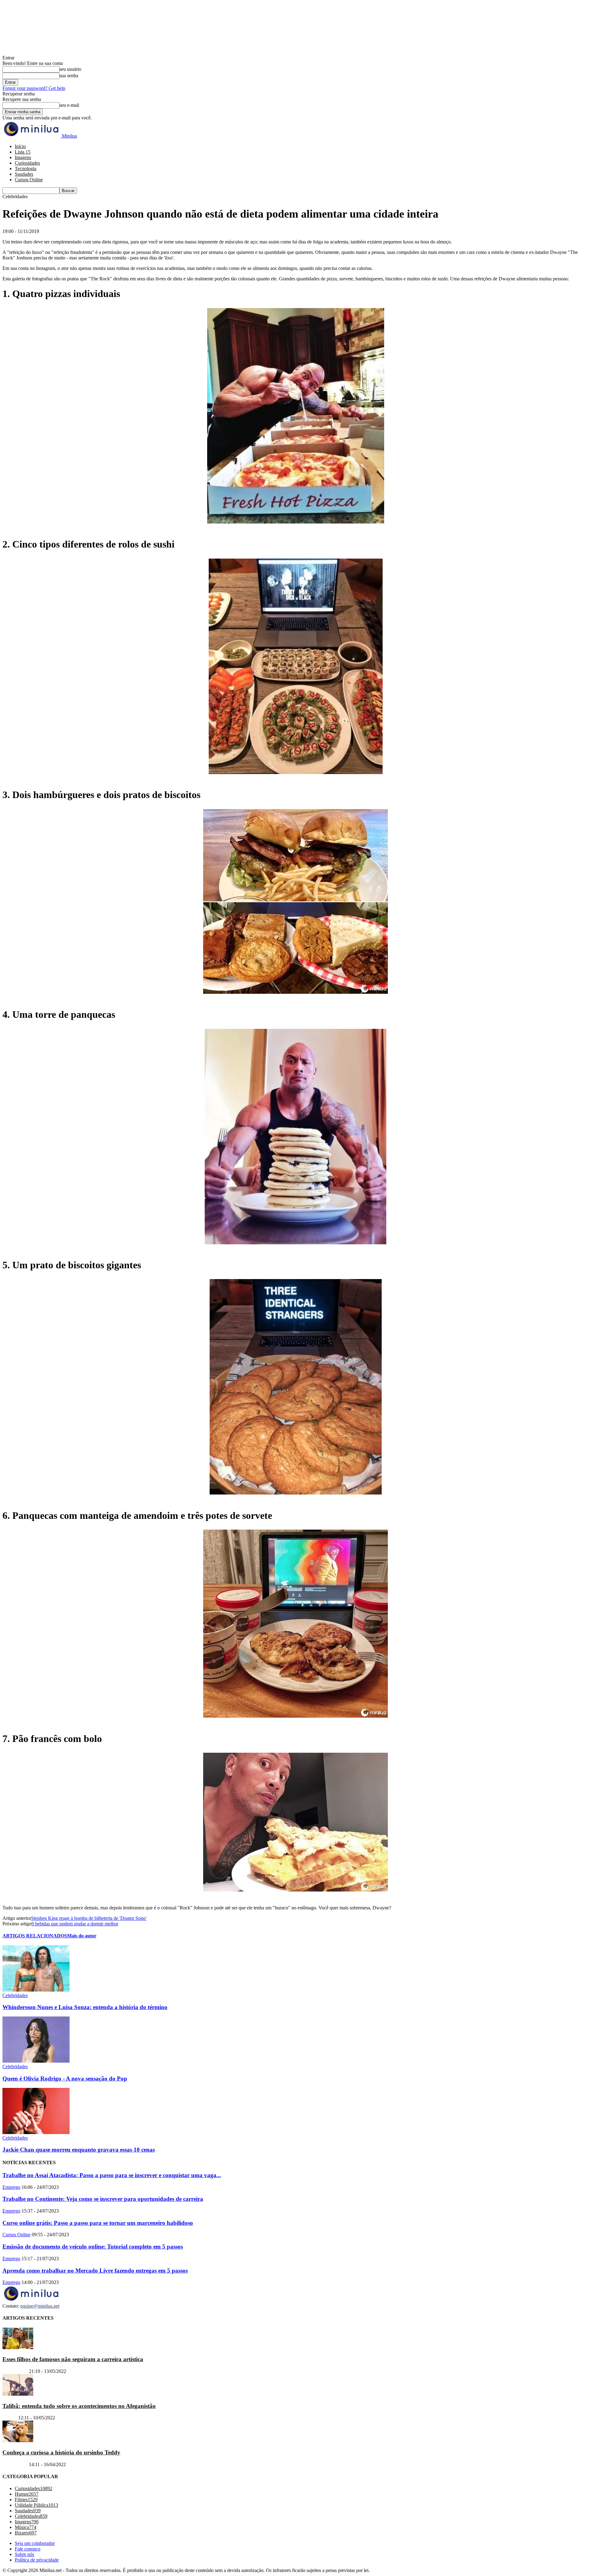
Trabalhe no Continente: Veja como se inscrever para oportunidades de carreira (103, 2199)
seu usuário (70, 69)
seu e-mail (69, 105)
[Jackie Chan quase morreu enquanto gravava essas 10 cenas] (36, 2132)
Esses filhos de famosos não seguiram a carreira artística (73, 2359)
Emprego (11, 2187)
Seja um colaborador (35, 2544)
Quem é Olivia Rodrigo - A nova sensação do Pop (65, 2078)
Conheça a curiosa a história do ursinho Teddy (61, 2452)
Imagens (23, 157)
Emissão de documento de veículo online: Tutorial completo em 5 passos (93, 2247)
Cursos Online (29, 180)
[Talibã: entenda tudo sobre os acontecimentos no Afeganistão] (18, 2394)
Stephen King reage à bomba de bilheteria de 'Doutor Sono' (89, 1918)
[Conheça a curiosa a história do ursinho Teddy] (18, 2441)
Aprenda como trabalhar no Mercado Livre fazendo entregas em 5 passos (95, 2271)
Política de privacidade (37, 2560)
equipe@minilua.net (40, 2306)
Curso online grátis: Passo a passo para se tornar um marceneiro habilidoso (98, 2223)
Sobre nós (24, 2555)
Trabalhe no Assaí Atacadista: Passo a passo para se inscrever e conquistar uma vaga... (112, 2175)
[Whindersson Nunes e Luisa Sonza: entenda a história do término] (36, 1990)
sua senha (69, 76)
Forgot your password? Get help (34, 88)
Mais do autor (82, 1936)
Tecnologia (26, 169)
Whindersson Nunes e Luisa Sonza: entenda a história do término (85, 2007)
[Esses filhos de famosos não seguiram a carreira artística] (18, 2347)
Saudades (24, 174)
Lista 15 (23, 152)
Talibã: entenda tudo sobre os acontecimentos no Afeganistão (79, 2406)
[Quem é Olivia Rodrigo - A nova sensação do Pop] (36, 2061)
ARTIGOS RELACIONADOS (35, 1936)
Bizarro (10, 2418)
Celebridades (15, 1995)
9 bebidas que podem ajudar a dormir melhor (75, 1924)
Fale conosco (28, 2549)
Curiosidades (27, 163)
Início (20, 146)
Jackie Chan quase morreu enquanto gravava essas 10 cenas (79, 2150)
